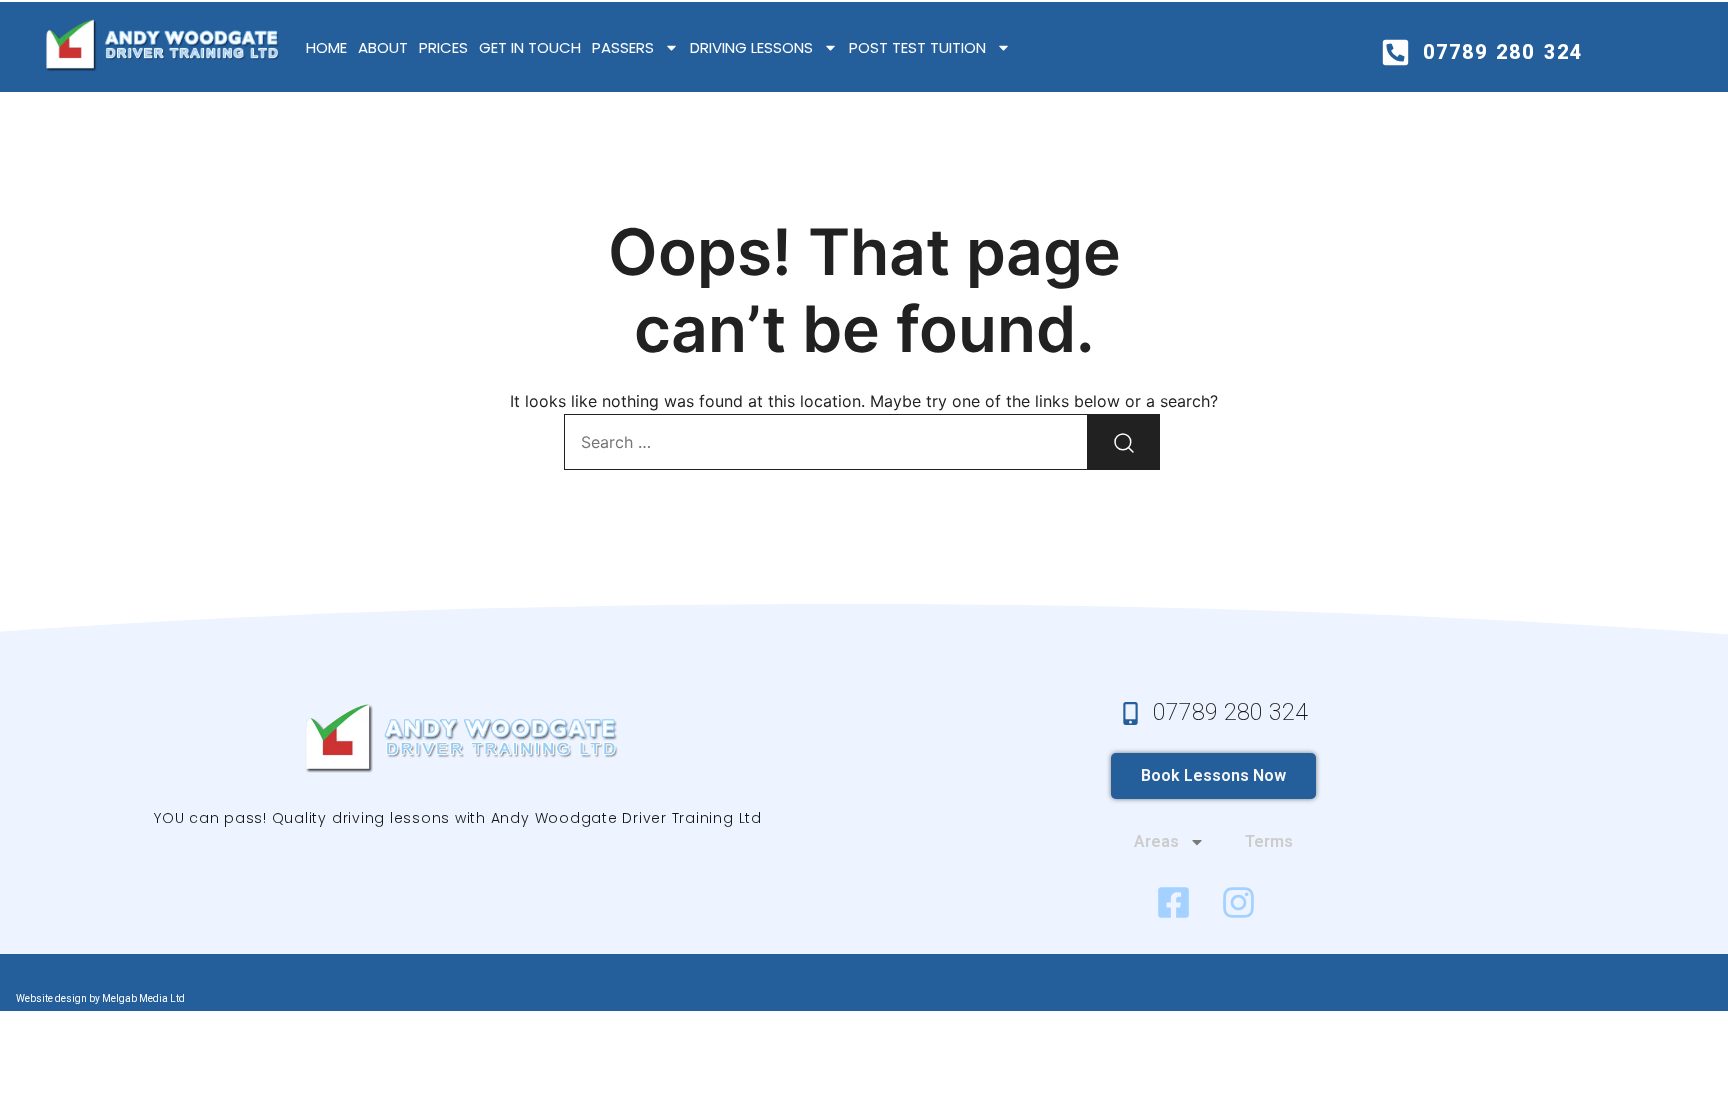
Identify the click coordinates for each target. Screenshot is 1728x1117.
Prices (443, 47)
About (383, 47)
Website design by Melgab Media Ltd (100, 998)
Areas (1156, 841)
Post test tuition (917, 47)
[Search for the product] (1124, 442)
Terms (1269, 841)
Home (326, 47)
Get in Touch (530, 47)
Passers (623, 47)
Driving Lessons (751, 47)
